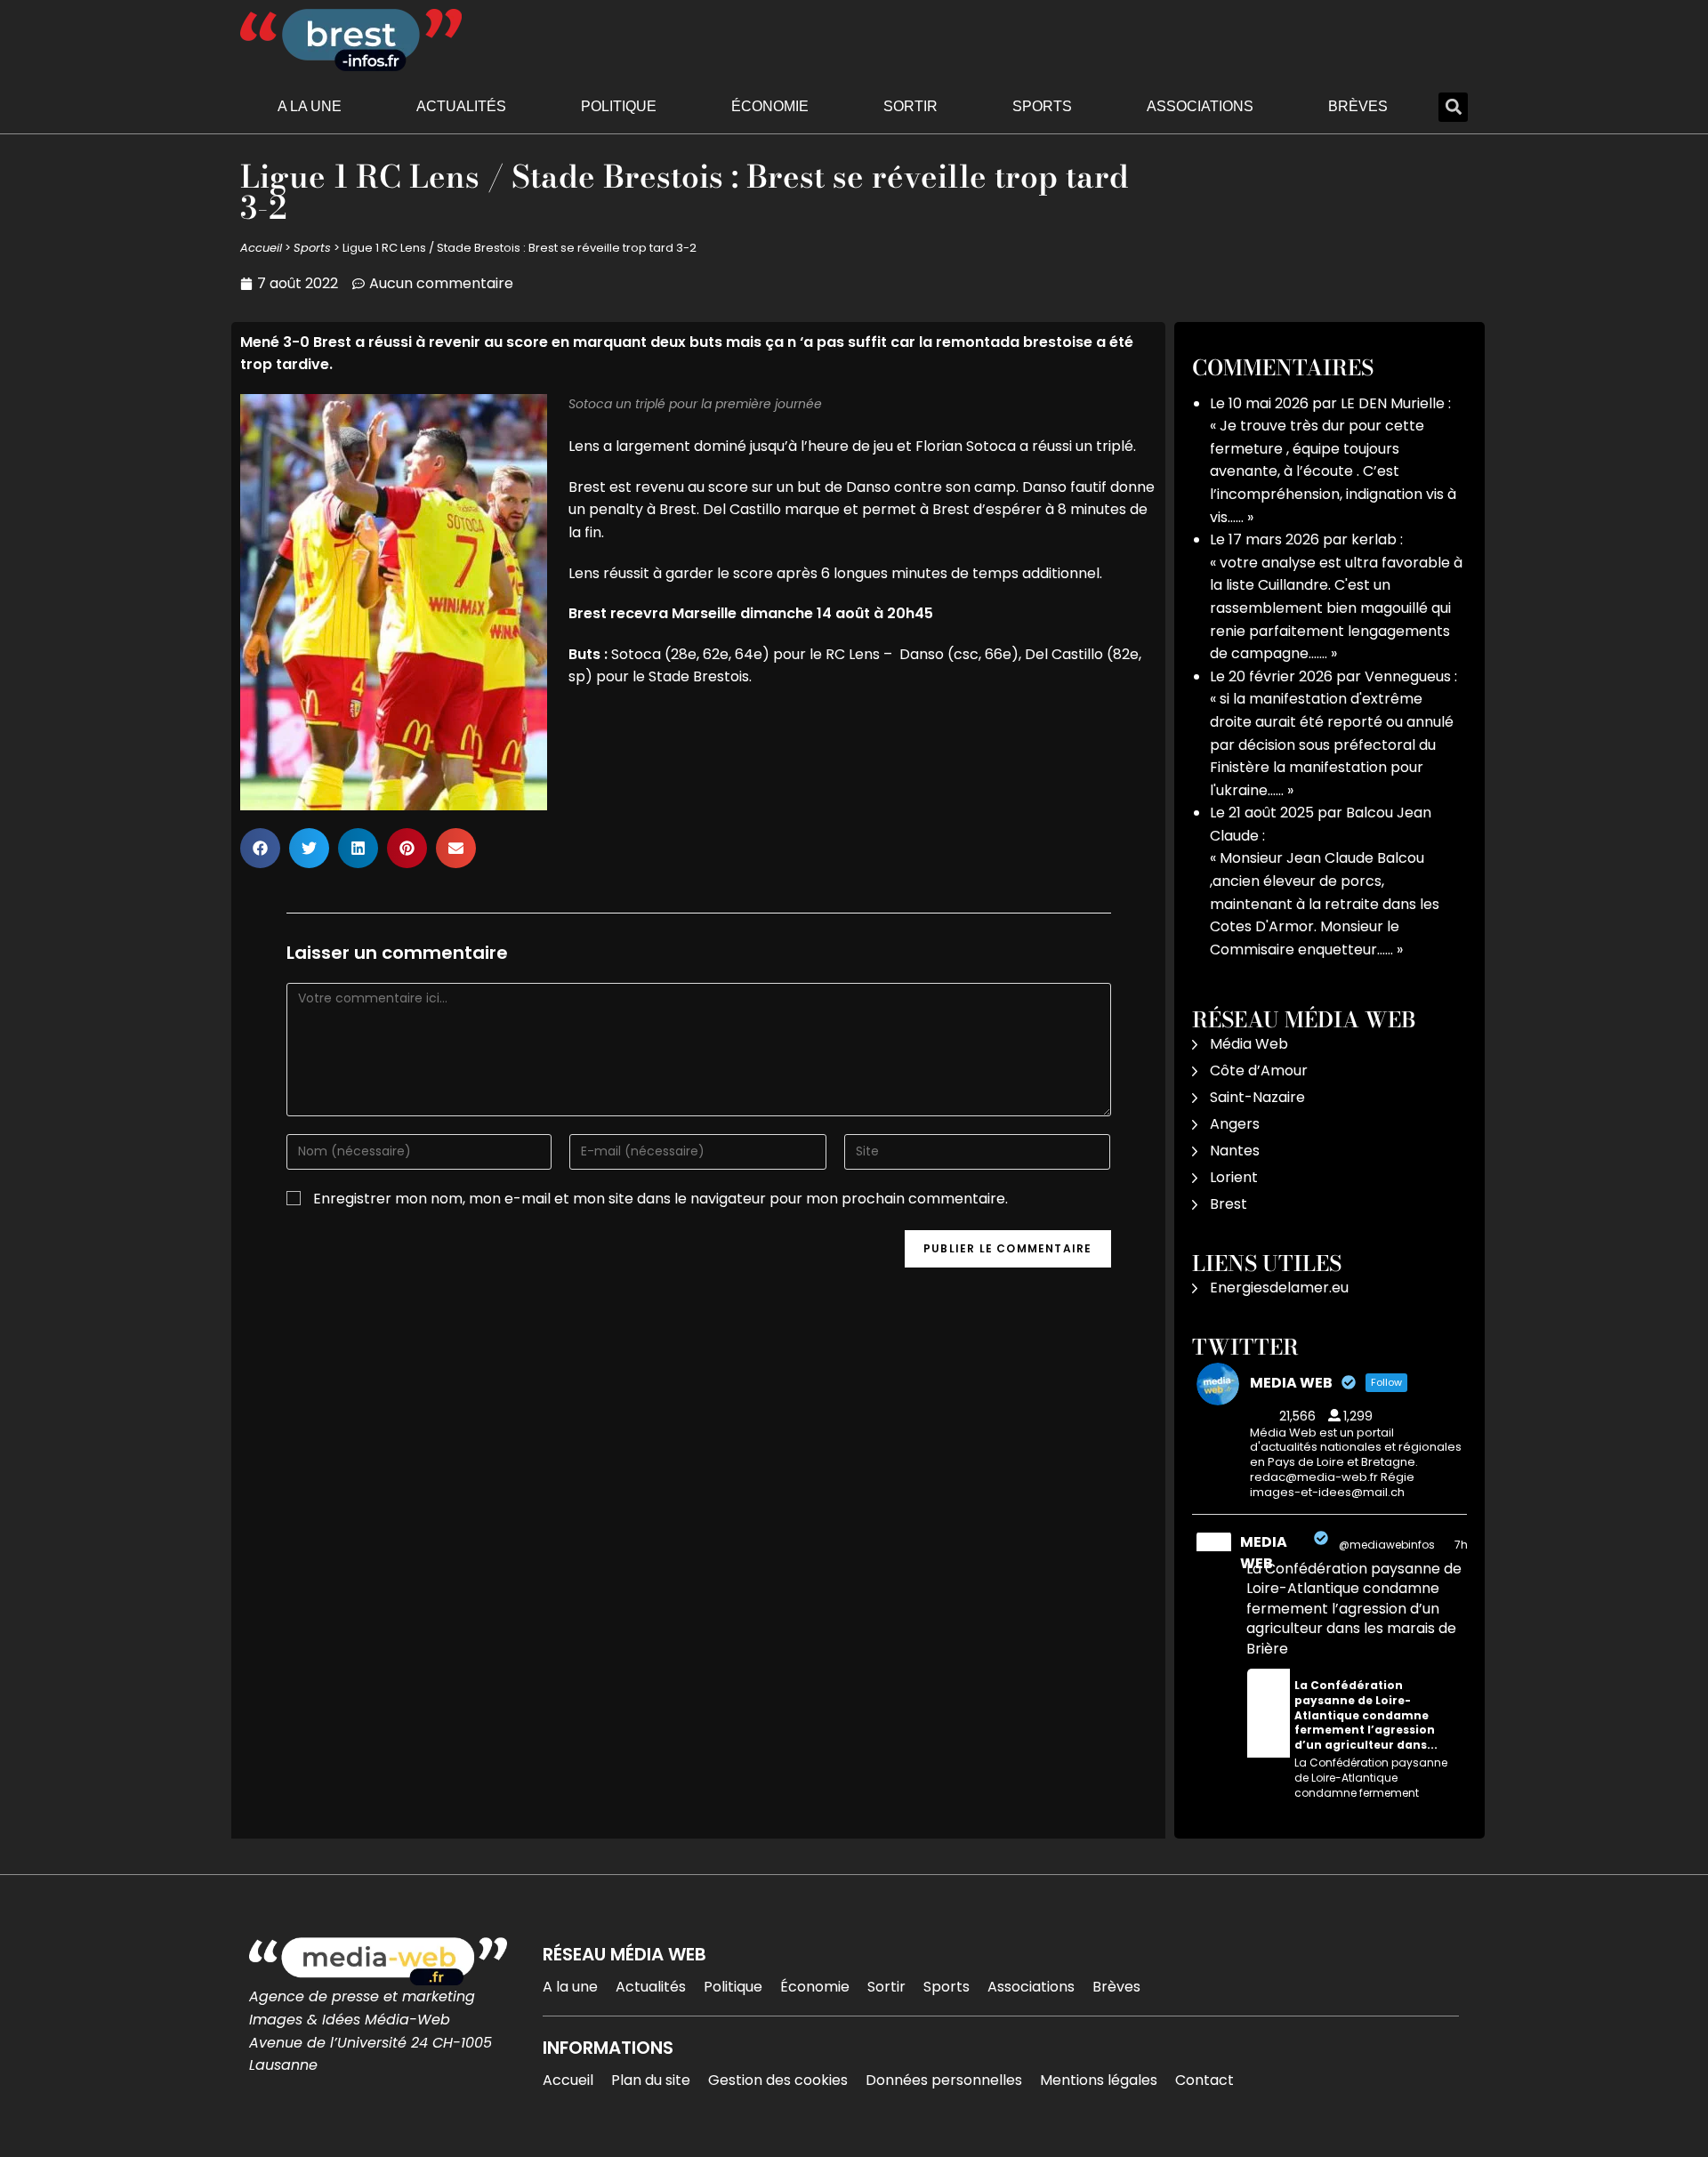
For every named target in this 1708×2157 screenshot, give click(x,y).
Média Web (1249, 1044)
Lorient (1234, 1177)
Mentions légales (1099, 2080)
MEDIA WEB (1264, 1553)
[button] (1453, 107)
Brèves (1358, 106)
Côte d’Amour (1259, 1070)
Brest (1229, 1204)
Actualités (461, 106)
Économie (770, 106)
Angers (1235, 1124)
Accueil (261, 248)
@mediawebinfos (1387, 1545)
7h (1461, 1545)
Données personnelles (944, 2080)
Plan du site (651, 2080)
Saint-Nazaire (1257, 1097)
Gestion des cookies (778, 2080)
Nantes (1235, 1151)
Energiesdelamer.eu (1279, 1288)
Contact (1204, 2080)
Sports (1042, 106)
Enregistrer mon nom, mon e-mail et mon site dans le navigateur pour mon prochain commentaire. (661, 1199)
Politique (619, 106)
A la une (310, 106)
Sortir (910, 106)
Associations (1200, 106)
